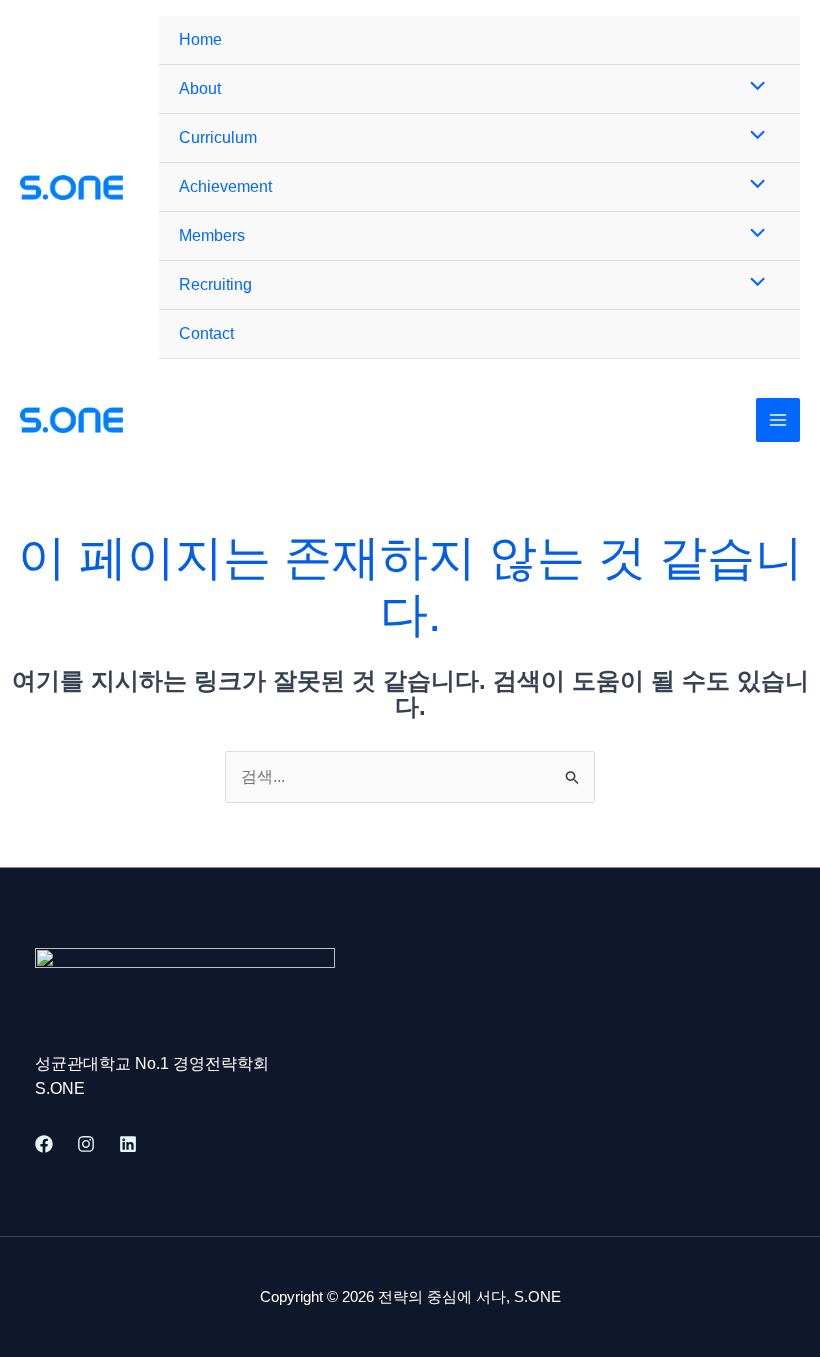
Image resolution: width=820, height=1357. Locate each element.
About (200, 88)
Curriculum (218, 137)
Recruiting (215, 284)
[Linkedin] (128, 1144)
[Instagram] (86, 1144)
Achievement (225, 186)
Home (200, 39)
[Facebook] (44, 1144)
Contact (206, 333)
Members (212, 235)
